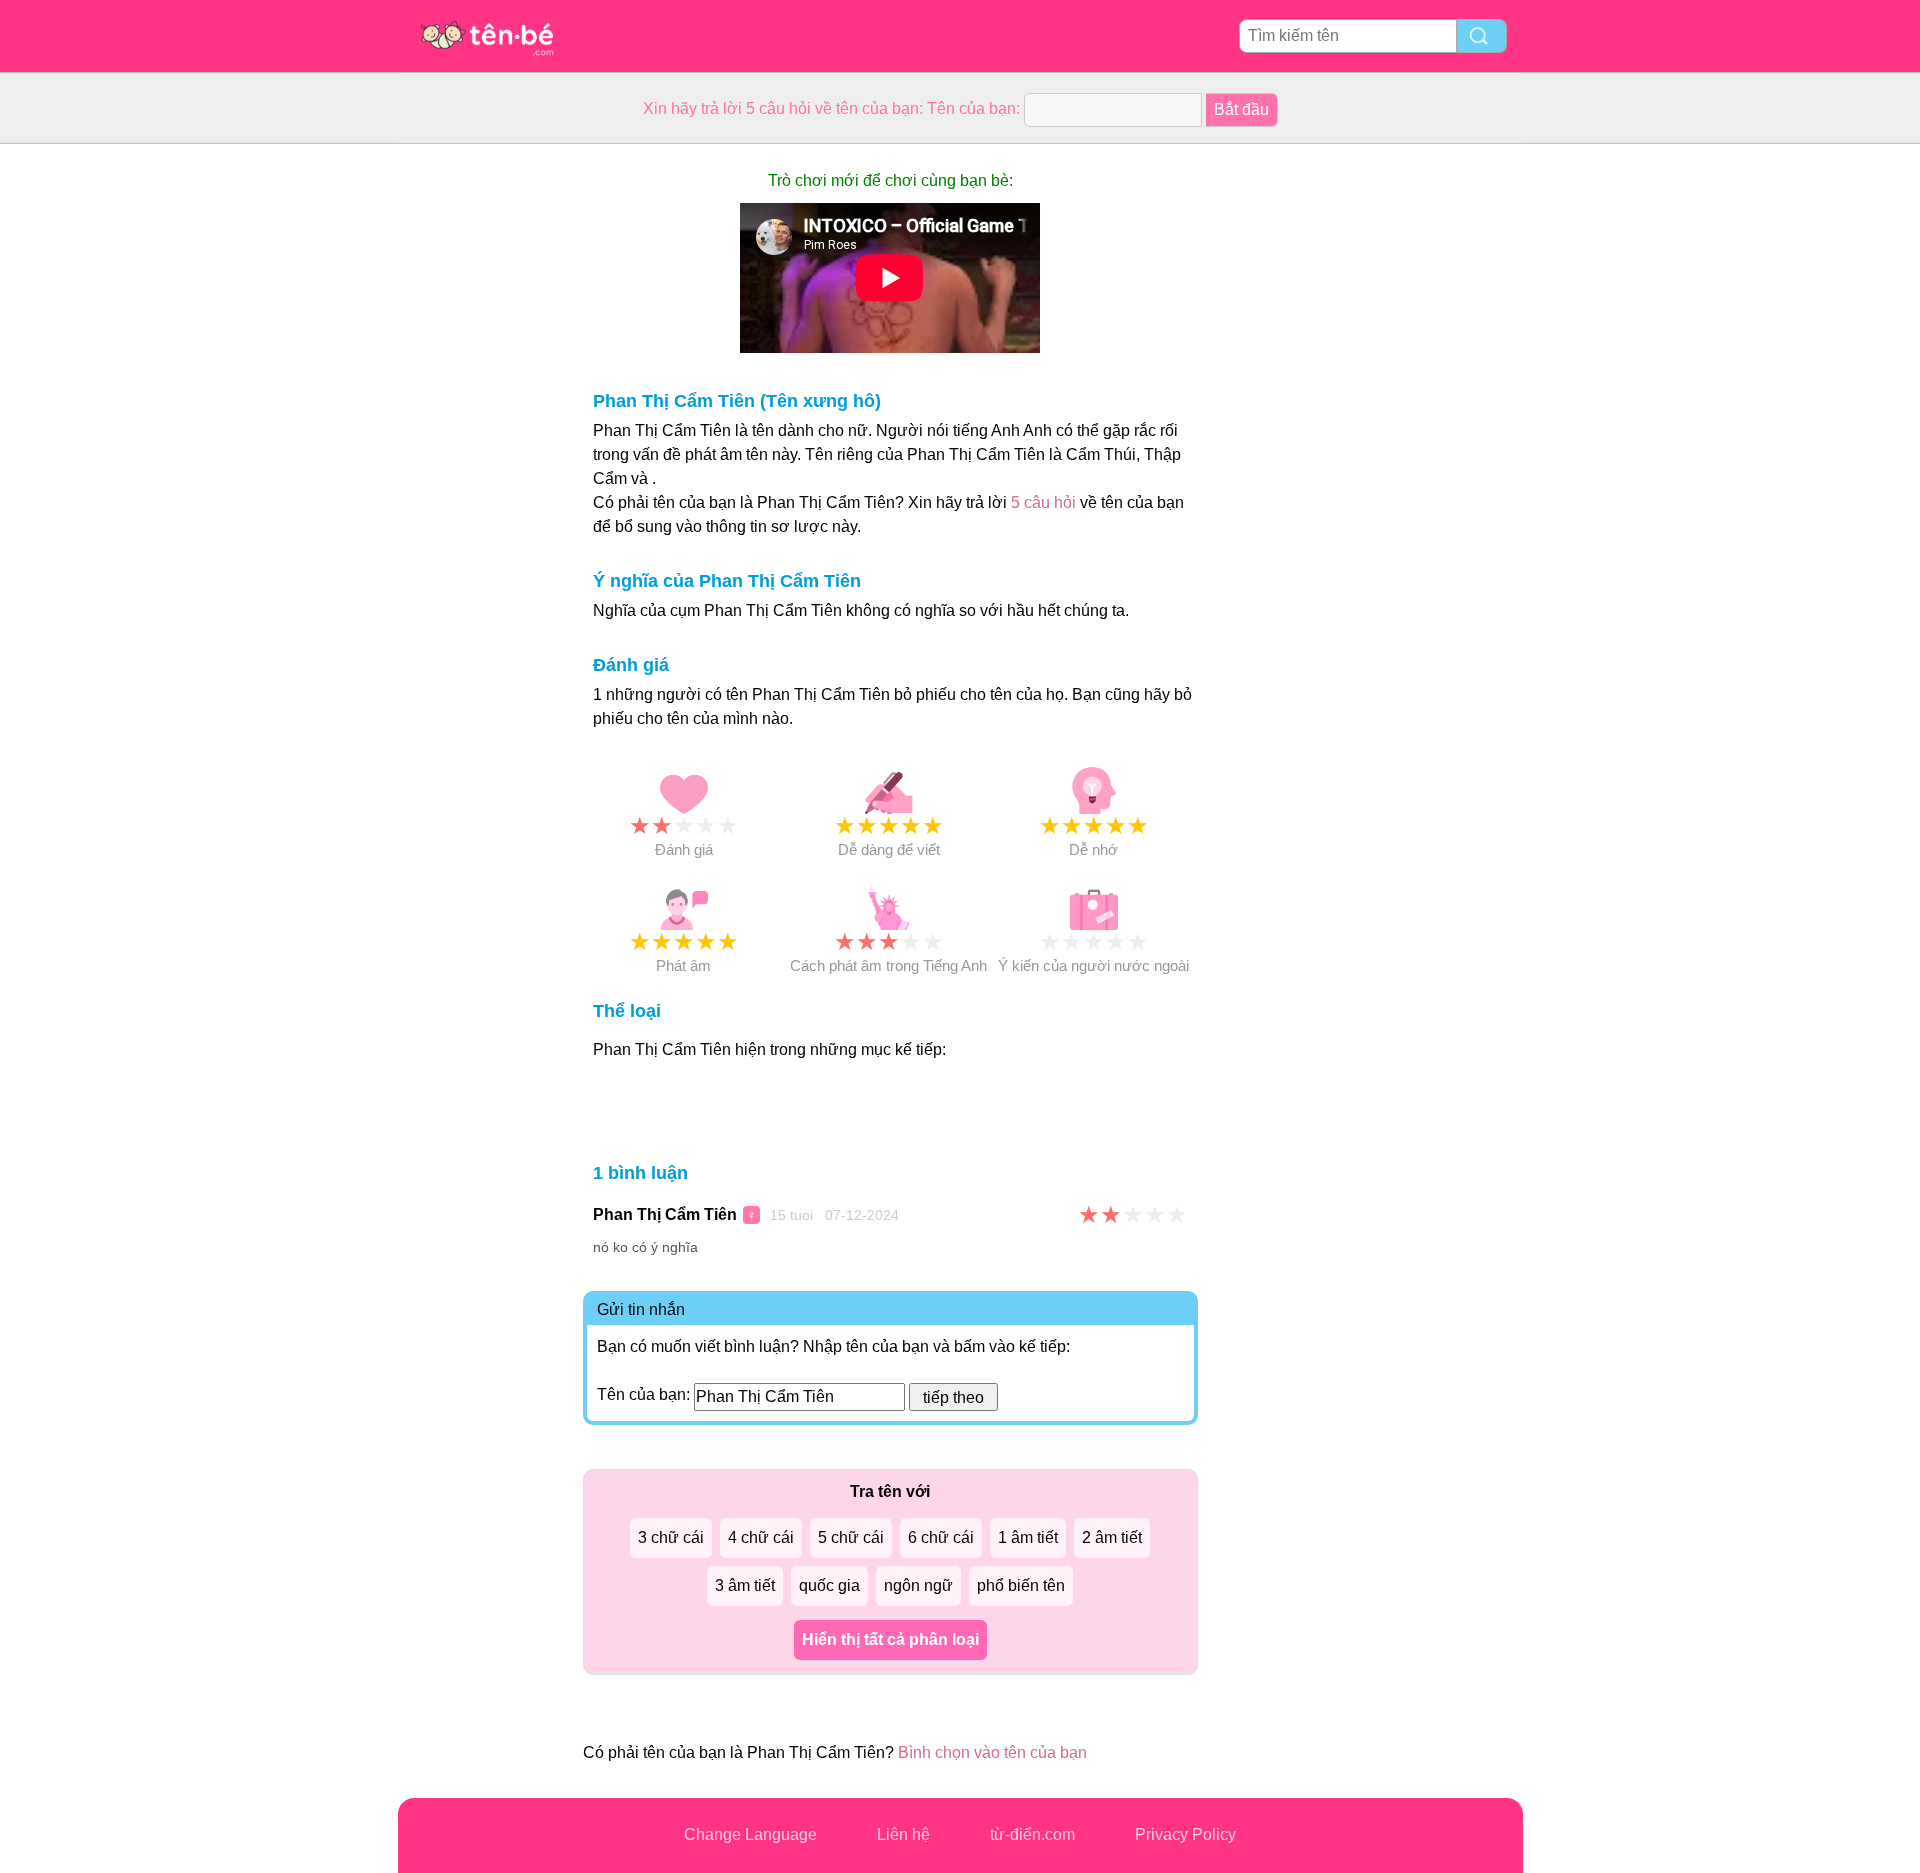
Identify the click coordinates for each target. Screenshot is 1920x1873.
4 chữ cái (761, 1537)
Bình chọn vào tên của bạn (992, 1752)
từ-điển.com (1032, 1834)
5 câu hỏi (1043, 502)
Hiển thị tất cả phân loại (890, 1639)
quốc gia (829, 1585)
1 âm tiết (1028, 1537)
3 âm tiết (745, 1585)
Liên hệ (903, 1834)
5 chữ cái (851, 1537)
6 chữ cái (941, 1537)
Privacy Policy (1185, 1834)
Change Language (750, 1834)
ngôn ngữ (918, 1585)
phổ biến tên (1021, 1585)
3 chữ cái (671, 1537)
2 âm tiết (1112, 1537)
